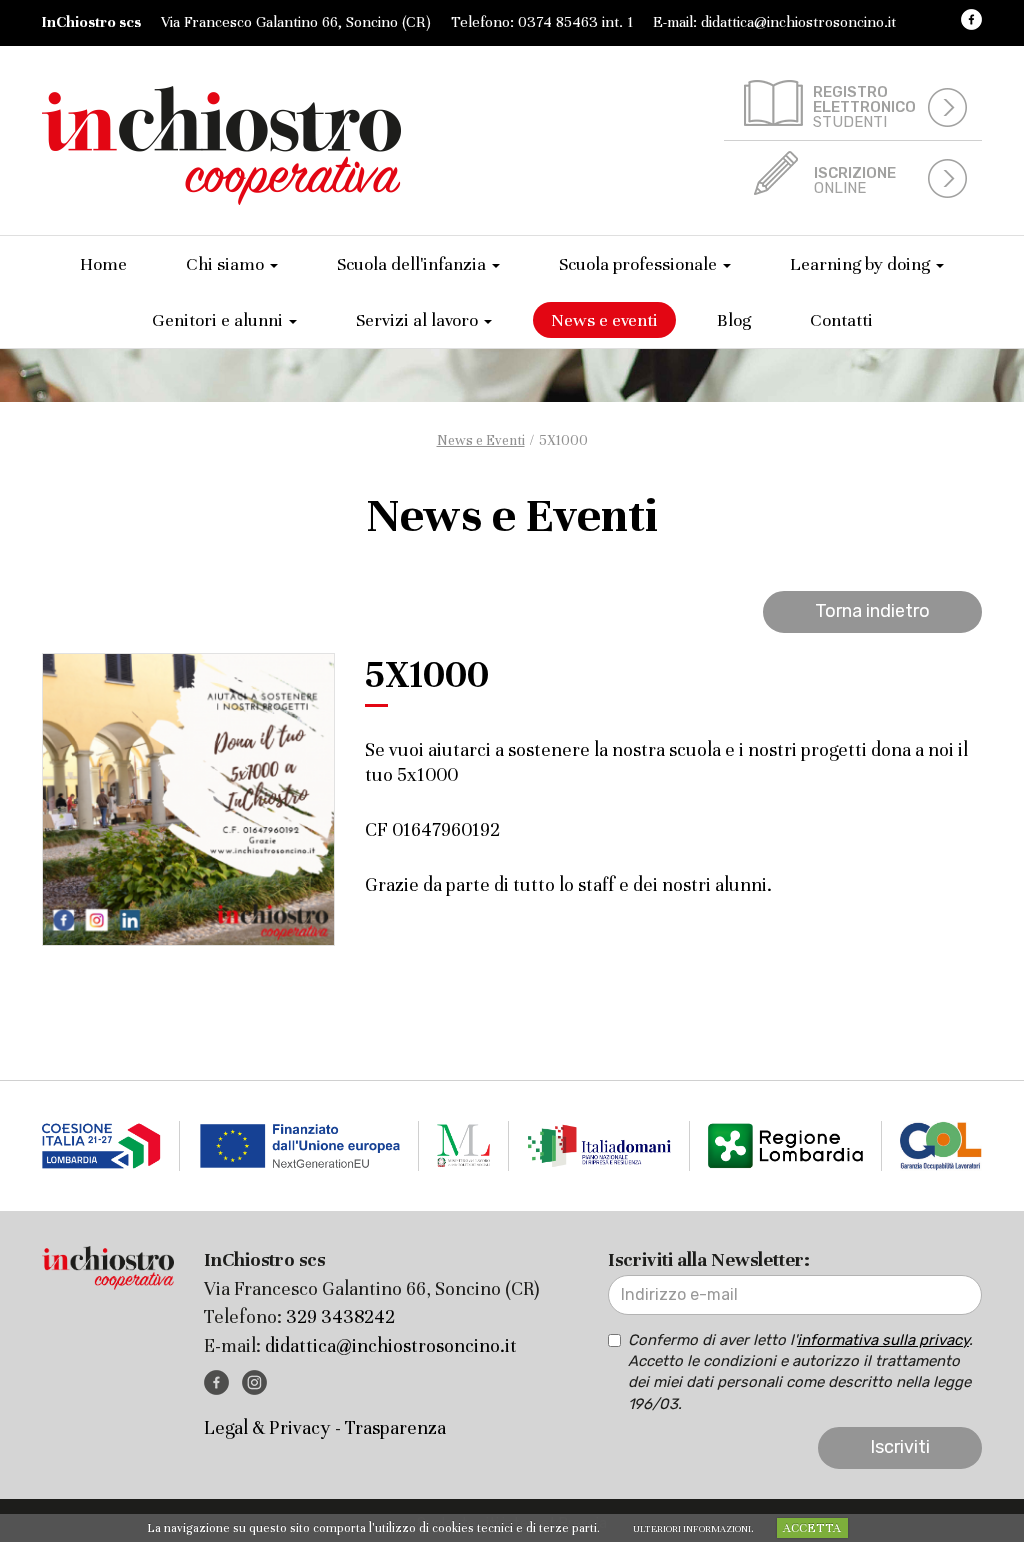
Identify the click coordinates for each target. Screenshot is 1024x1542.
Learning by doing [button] (862, 264)
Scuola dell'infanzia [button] (413, 264)
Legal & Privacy (267, 1427)
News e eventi (604, 320)
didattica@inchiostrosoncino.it (798, 22)
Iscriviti (900, 1447)
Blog (734, 320)
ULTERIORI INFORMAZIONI (692, 1529)
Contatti (841, 320)
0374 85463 (558, 22)
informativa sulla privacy (883, 1340)
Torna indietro (872, 611)
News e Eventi (481, 440)
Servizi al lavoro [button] (419, 320)
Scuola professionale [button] (640, 264)
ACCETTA (812, 1528)
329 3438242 (340, 1316)
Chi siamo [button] (227, 264)
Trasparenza (395, 1427)
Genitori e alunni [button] (219, 320)
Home (103, 264)
